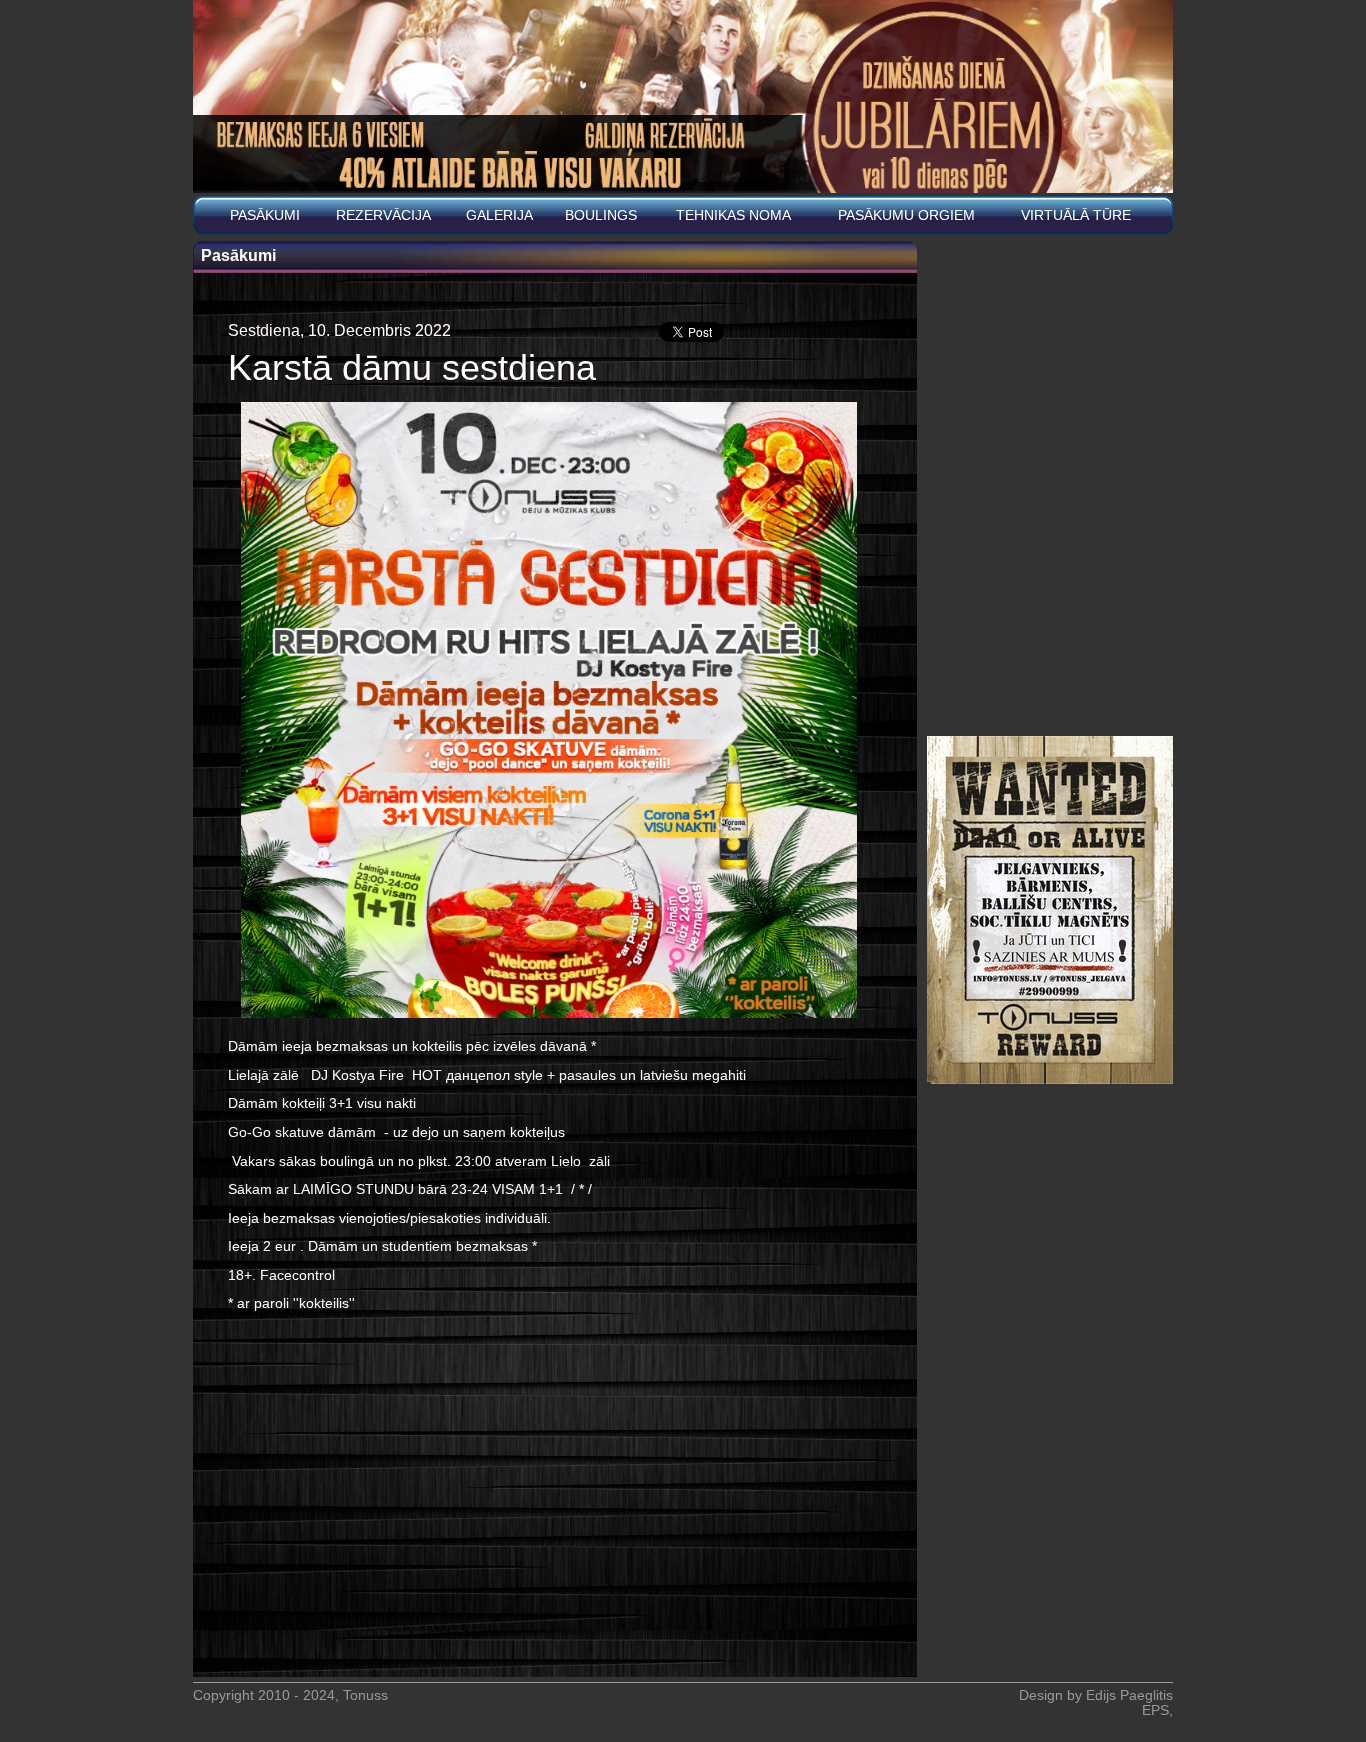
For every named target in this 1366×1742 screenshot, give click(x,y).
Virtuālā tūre (1076, 215)
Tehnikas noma (733, 215)
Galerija (499, 215)
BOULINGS (601, 215)
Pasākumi (265, 215)
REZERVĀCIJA (383, 215)
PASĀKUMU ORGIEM (906, 215)
